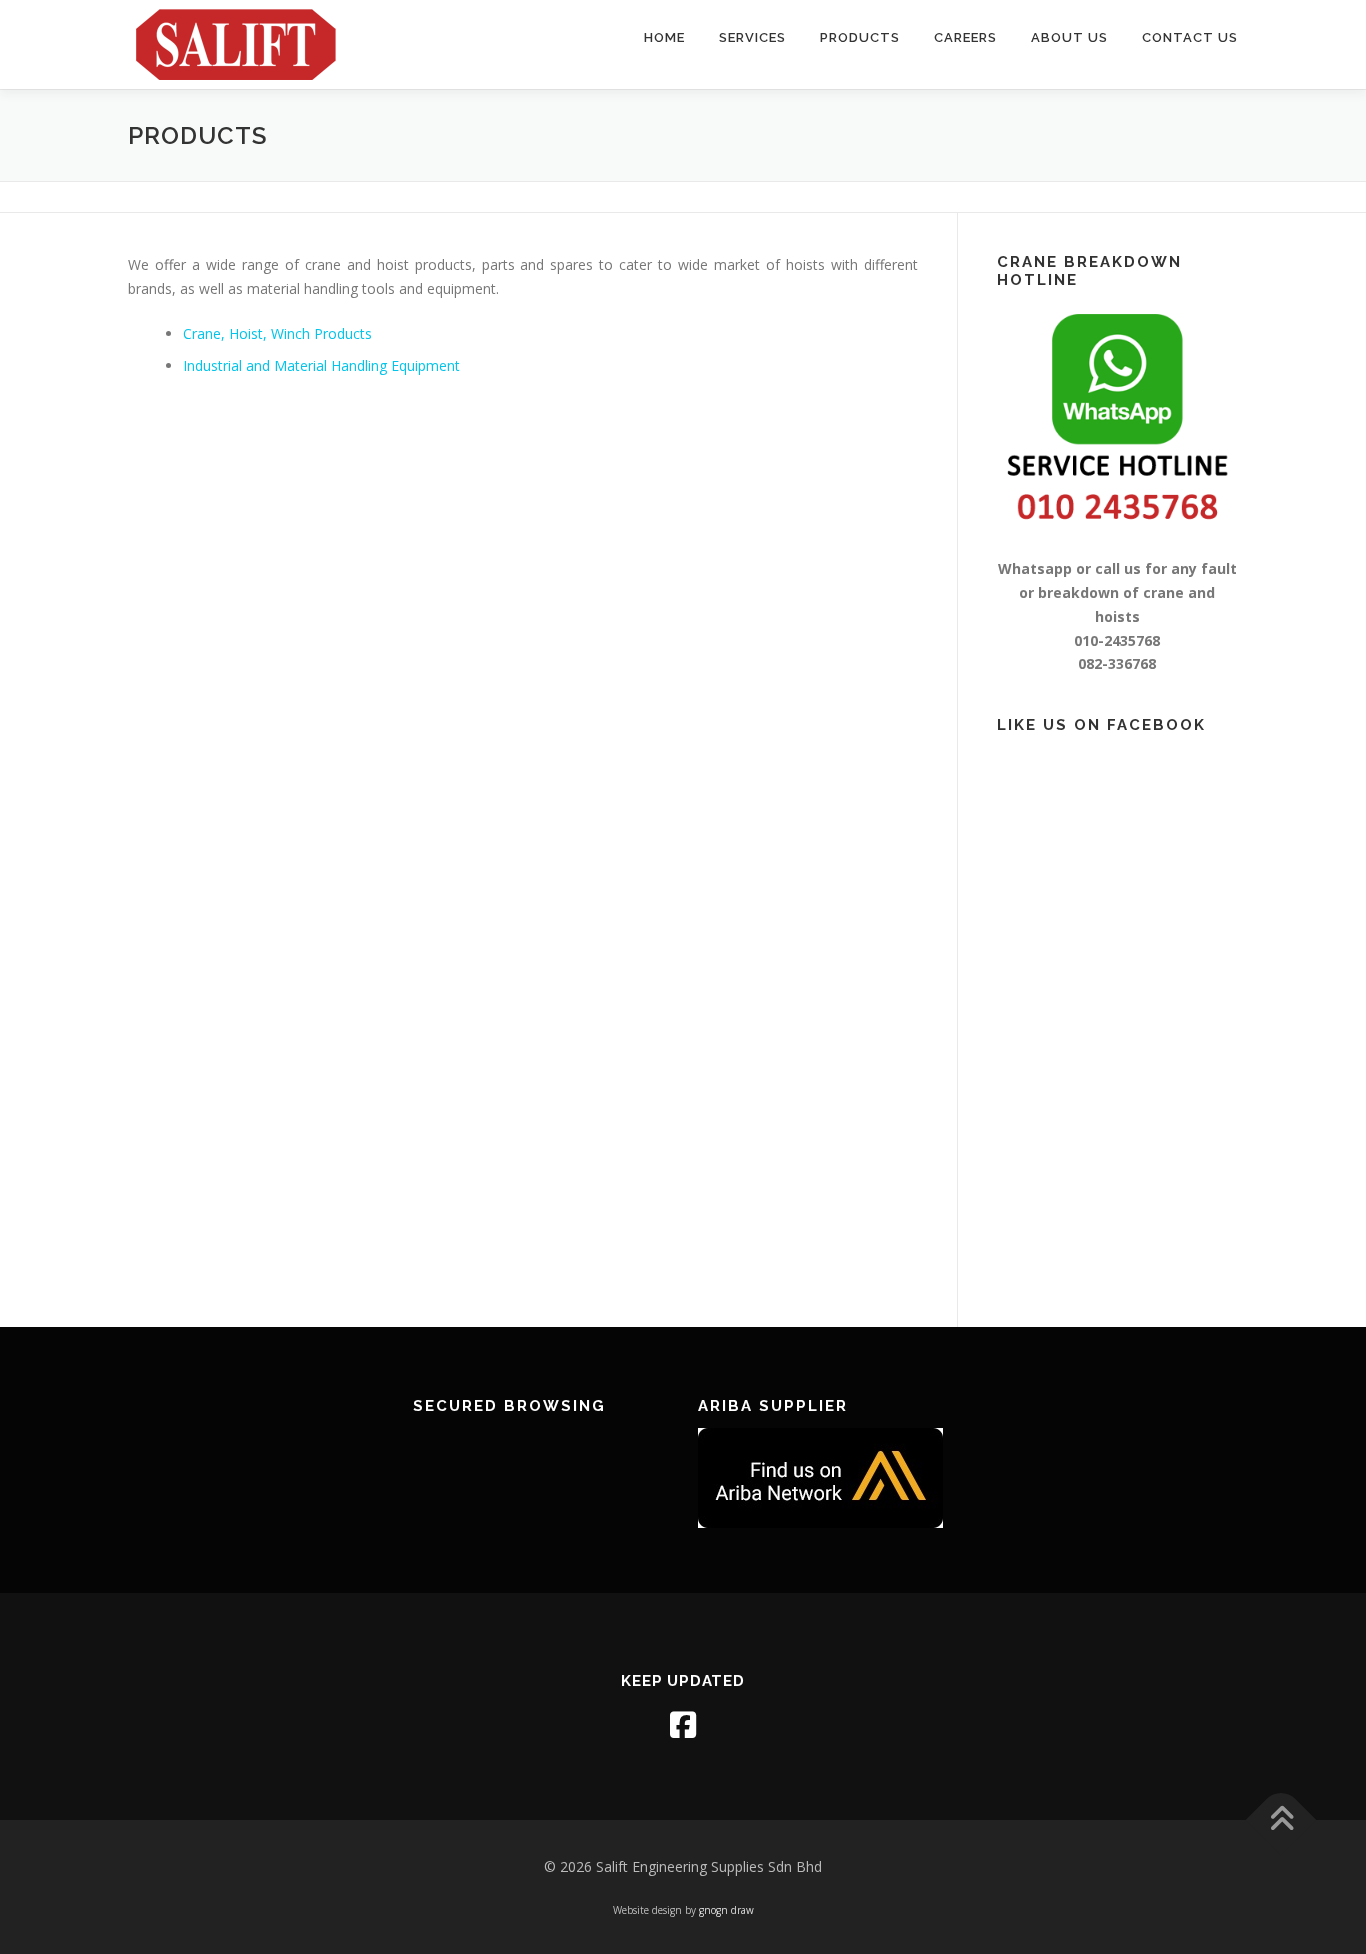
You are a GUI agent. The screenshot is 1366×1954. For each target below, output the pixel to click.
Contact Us (1190, 37)
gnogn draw (726, 1910)
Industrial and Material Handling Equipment (321, 365)
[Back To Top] (1281, 1819)
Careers (965, 37)
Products (860, 37)
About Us (1069, 37)
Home (664, 37)
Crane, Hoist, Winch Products (277, 333)
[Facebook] (683, 1725)
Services (752, 37)
